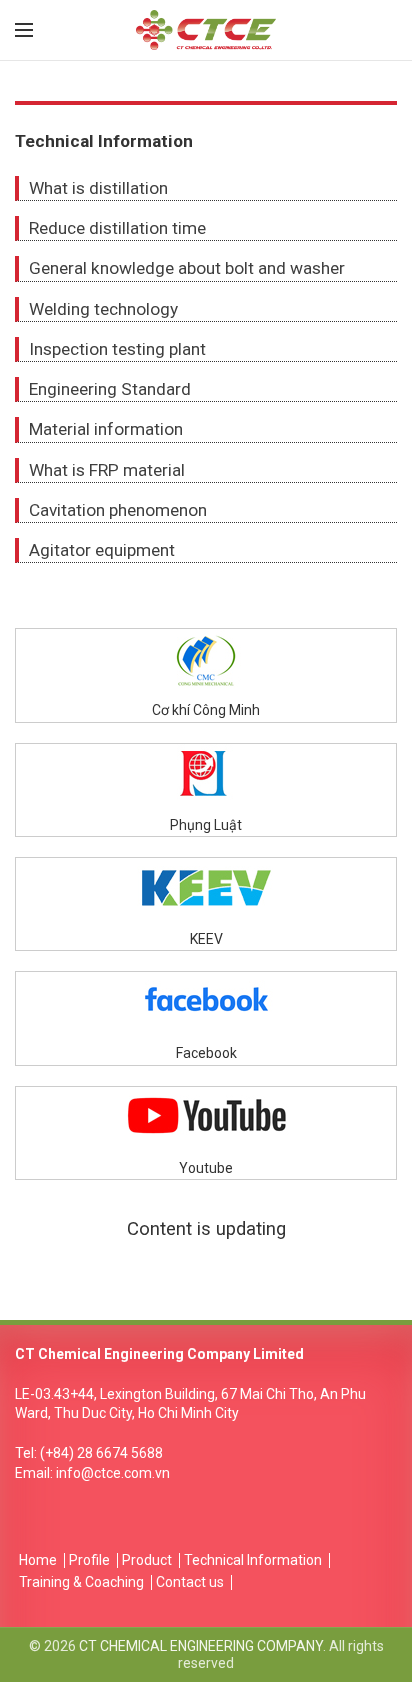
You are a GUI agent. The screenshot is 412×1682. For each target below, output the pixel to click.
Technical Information (253, 1560)
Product (147, 1560)
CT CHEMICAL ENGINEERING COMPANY (201, 1646)
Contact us (190, 1582)
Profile (89, 1560)
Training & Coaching (81, 1582)
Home (38, 1560)
